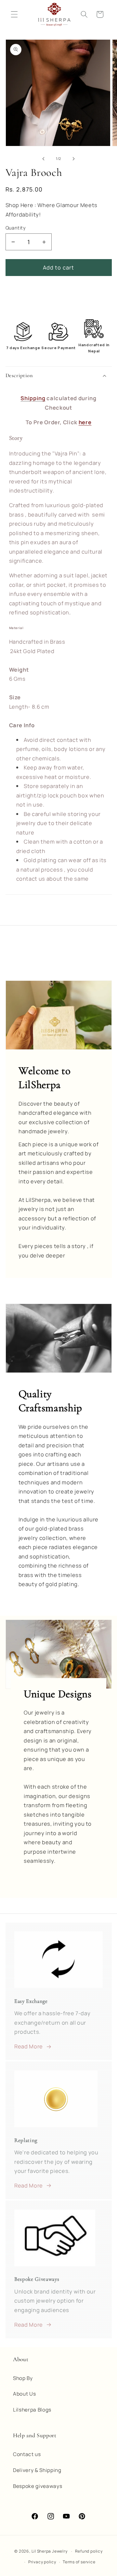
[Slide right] (73, 159)
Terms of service (79, 2562)
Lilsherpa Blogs (32, 2410)
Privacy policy (42, 2562)
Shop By (23, 2378)
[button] (59, 375)
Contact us (27, 2454)
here (85, 422)
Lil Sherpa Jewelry (50, 2551)
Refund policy (89, 2551)
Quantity (16, 228)
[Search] (84, 14)
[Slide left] (44, 159)
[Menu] (14, 14)
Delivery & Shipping (37, 2470)
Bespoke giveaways (38, 2486)
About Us (24, 2394)
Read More (29, 2046)
